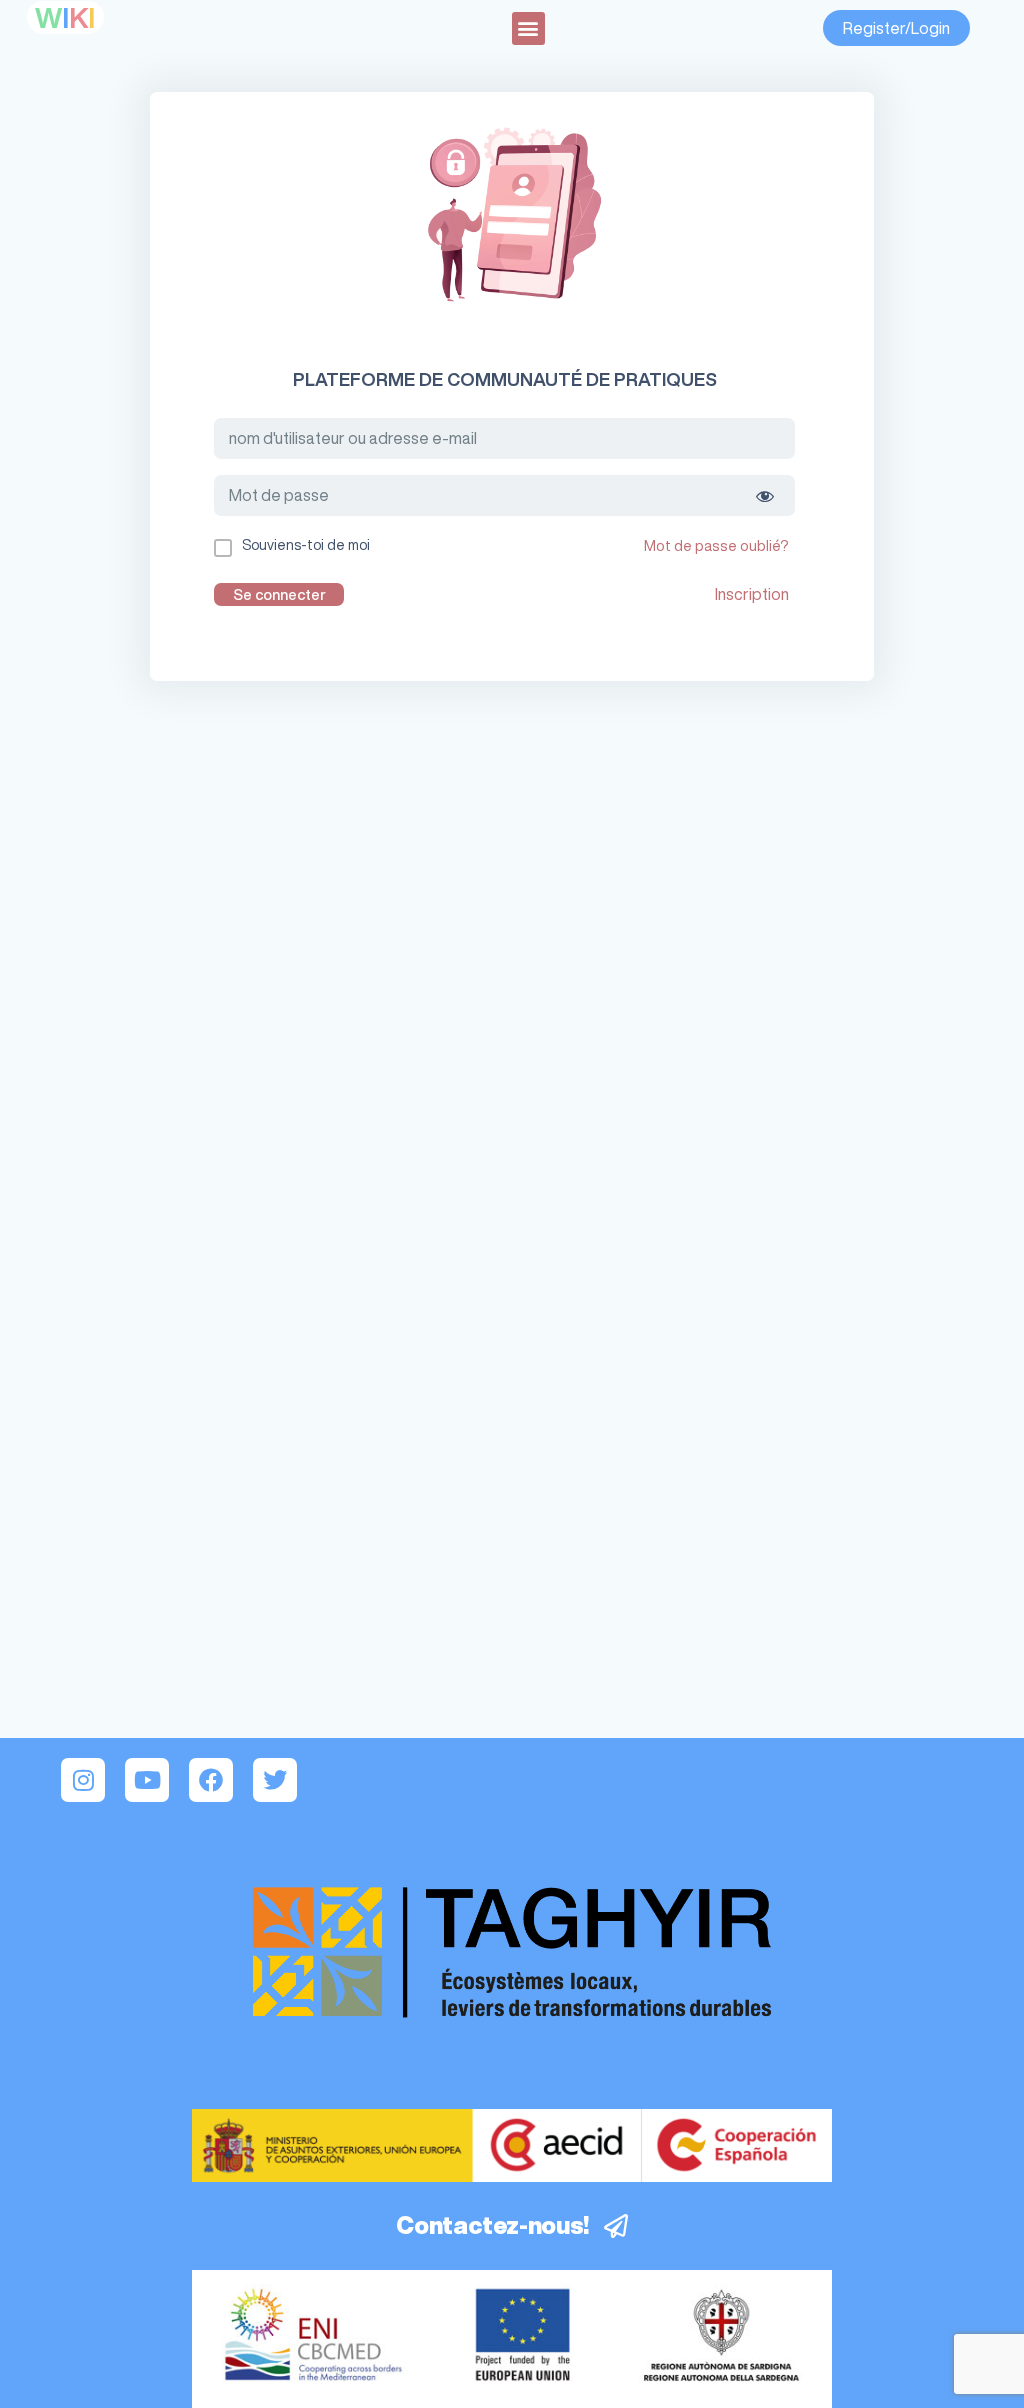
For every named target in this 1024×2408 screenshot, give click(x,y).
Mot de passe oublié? (716, 545)
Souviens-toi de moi (306, 545)
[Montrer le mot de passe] (765, 495)
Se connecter (279, 594)
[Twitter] (275, 1780)
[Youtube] (147, 1780)
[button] (528, 28)
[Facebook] (211, 1780)
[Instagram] (83, 1780)
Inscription (752, 594)
